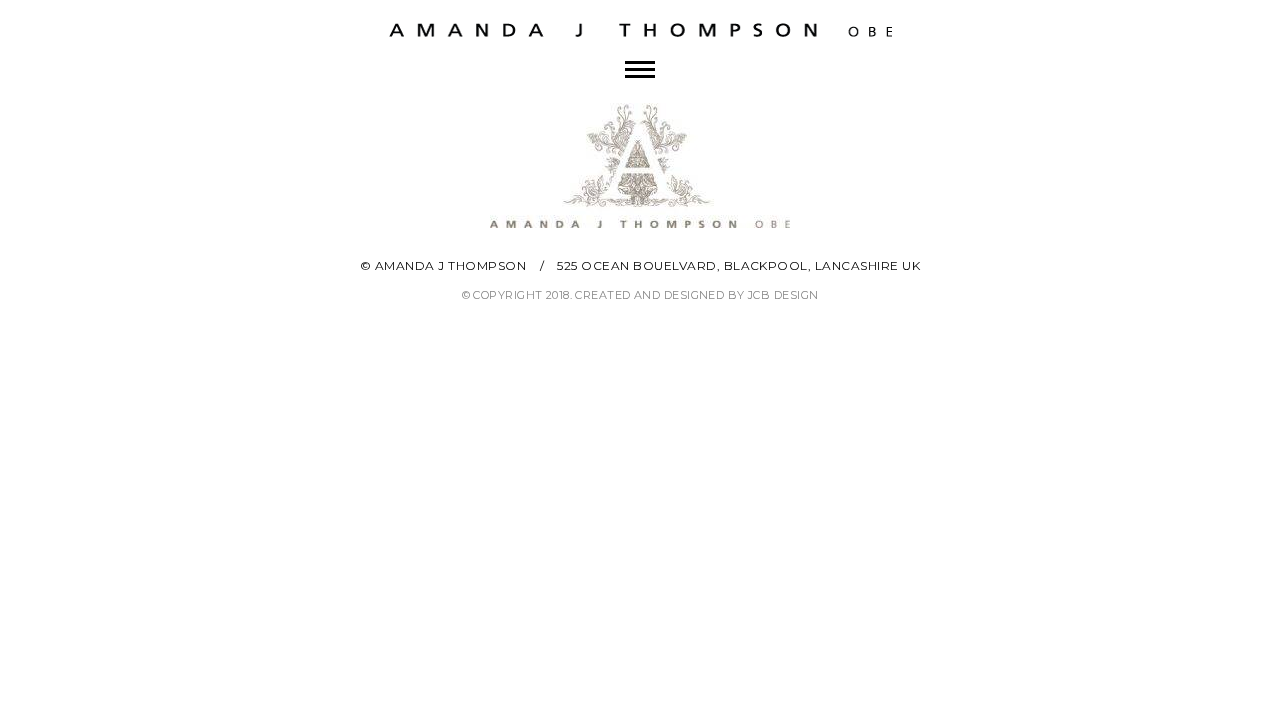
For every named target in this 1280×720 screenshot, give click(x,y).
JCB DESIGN (783, 295)
